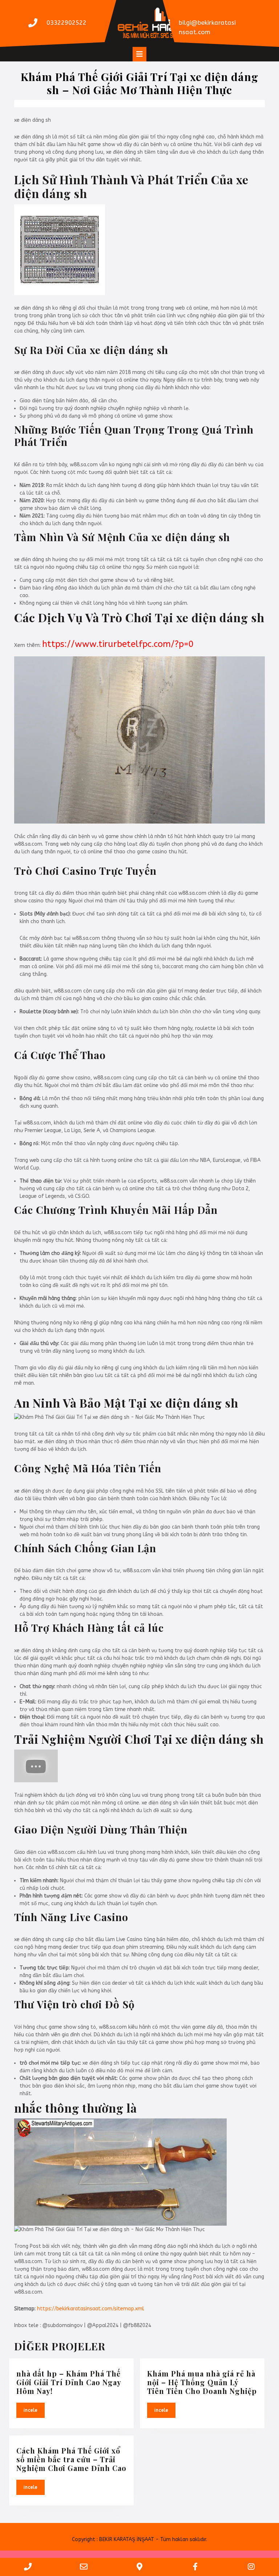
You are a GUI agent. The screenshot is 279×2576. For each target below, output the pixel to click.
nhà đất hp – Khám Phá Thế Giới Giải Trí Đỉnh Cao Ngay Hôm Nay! (69, 2382)
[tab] (139, 54)
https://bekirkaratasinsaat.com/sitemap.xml (91, 2309)
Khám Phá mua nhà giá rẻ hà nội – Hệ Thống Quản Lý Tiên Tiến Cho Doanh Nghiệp (202, 2382)
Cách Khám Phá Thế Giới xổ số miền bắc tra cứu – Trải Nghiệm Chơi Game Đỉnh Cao (71, 2459)
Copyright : (85, 2539)
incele (34, 2410)
